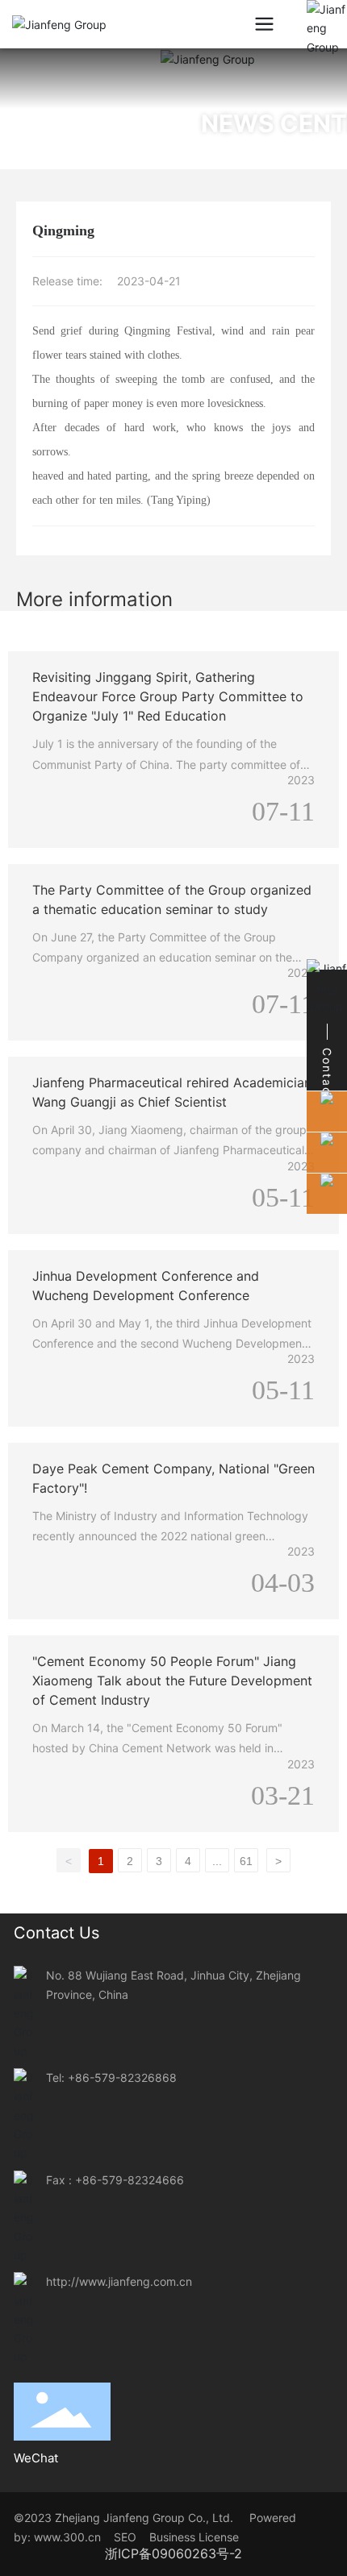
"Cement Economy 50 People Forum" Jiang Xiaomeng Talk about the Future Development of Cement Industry (172, 1681)
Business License (194, 2537)
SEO (130, 2537)
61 (246, 1861)
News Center (167, 123)
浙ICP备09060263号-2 (173, 2553)
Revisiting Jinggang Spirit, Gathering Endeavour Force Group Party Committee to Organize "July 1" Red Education (168, 696)
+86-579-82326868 (122, 2077)
